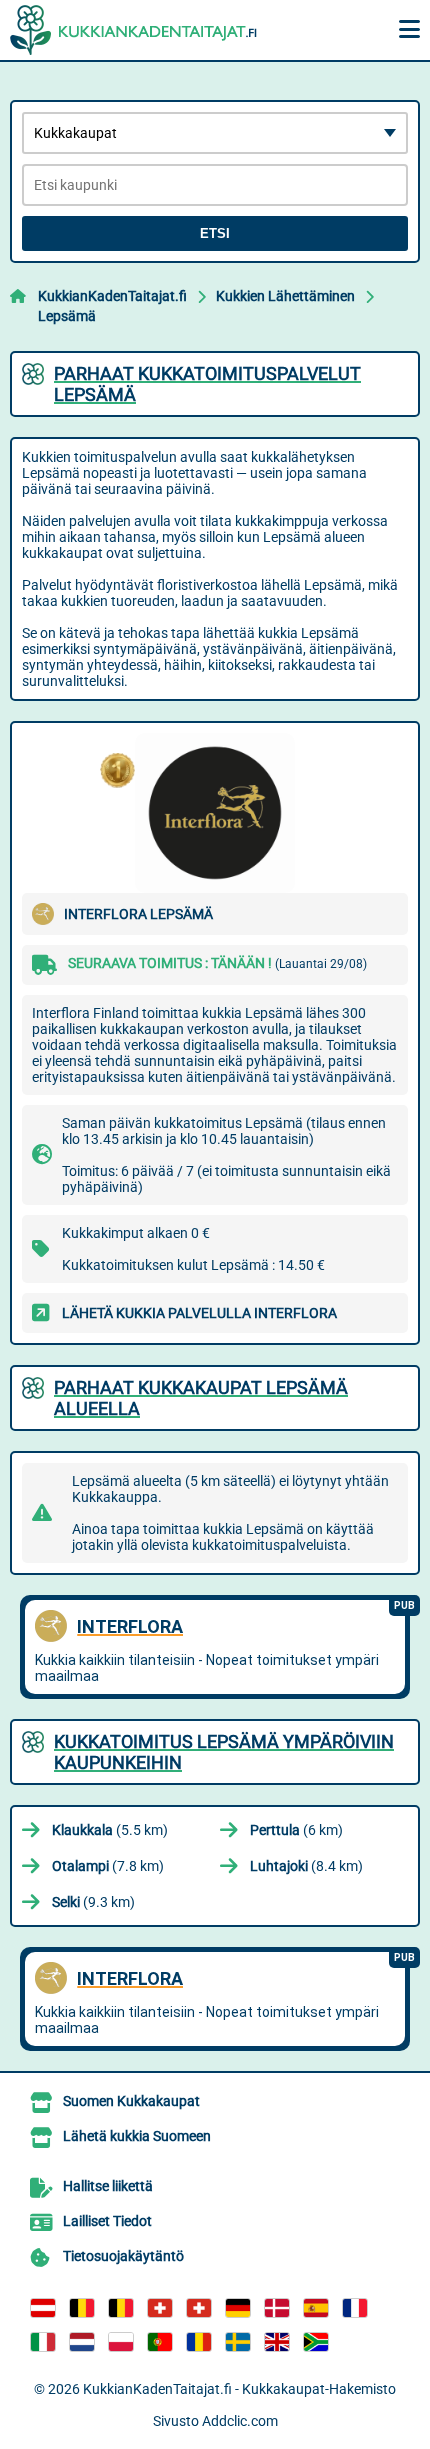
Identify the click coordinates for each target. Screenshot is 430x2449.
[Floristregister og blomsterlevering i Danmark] (277, 2308)
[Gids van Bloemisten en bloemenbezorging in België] (121, 2308)
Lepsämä (67, 316)
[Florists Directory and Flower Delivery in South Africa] (316, 2342)
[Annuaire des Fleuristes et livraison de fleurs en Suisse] (199, 2308)
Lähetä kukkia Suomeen (137, 2136)
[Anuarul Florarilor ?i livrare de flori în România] (199, 2342)
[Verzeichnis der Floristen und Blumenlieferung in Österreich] (43, 2308)
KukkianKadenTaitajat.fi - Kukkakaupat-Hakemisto (239, 2389)
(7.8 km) (108, 1866)
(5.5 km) (110, 1830)
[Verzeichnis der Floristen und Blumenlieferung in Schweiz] (160, 2308)
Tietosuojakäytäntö (123, 2256)
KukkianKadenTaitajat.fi (112, 296)
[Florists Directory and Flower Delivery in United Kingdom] (277, 2342)
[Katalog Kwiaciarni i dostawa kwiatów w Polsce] (121, 2342)
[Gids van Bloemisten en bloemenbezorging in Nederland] (82, 2342)
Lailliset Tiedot (107, 2221)
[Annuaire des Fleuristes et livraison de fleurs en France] (355, 2308)
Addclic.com (240, 2421)
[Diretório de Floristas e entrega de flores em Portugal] (160, 2342)
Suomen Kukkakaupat (131, 2101)
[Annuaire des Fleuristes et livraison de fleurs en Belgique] (82, 2308)
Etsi (215, 233)
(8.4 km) (306, 1866)
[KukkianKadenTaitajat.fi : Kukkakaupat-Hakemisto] (135, 30)
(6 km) (296, 1830)
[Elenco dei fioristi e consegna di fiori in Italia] (43, 2342)
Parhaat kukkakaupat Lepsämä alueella (201, 1398)
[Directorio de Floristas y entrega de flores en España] (316, 2308)
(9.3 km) (93, 1902)
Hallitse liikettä (108, 2186)
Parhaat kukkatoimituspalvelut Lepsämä (207, 384)
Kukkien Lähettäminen (285, 296)
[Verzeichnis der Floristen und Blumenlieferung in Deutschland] (238, 2308)
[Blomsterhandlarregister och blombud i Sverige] (238, 2342)
